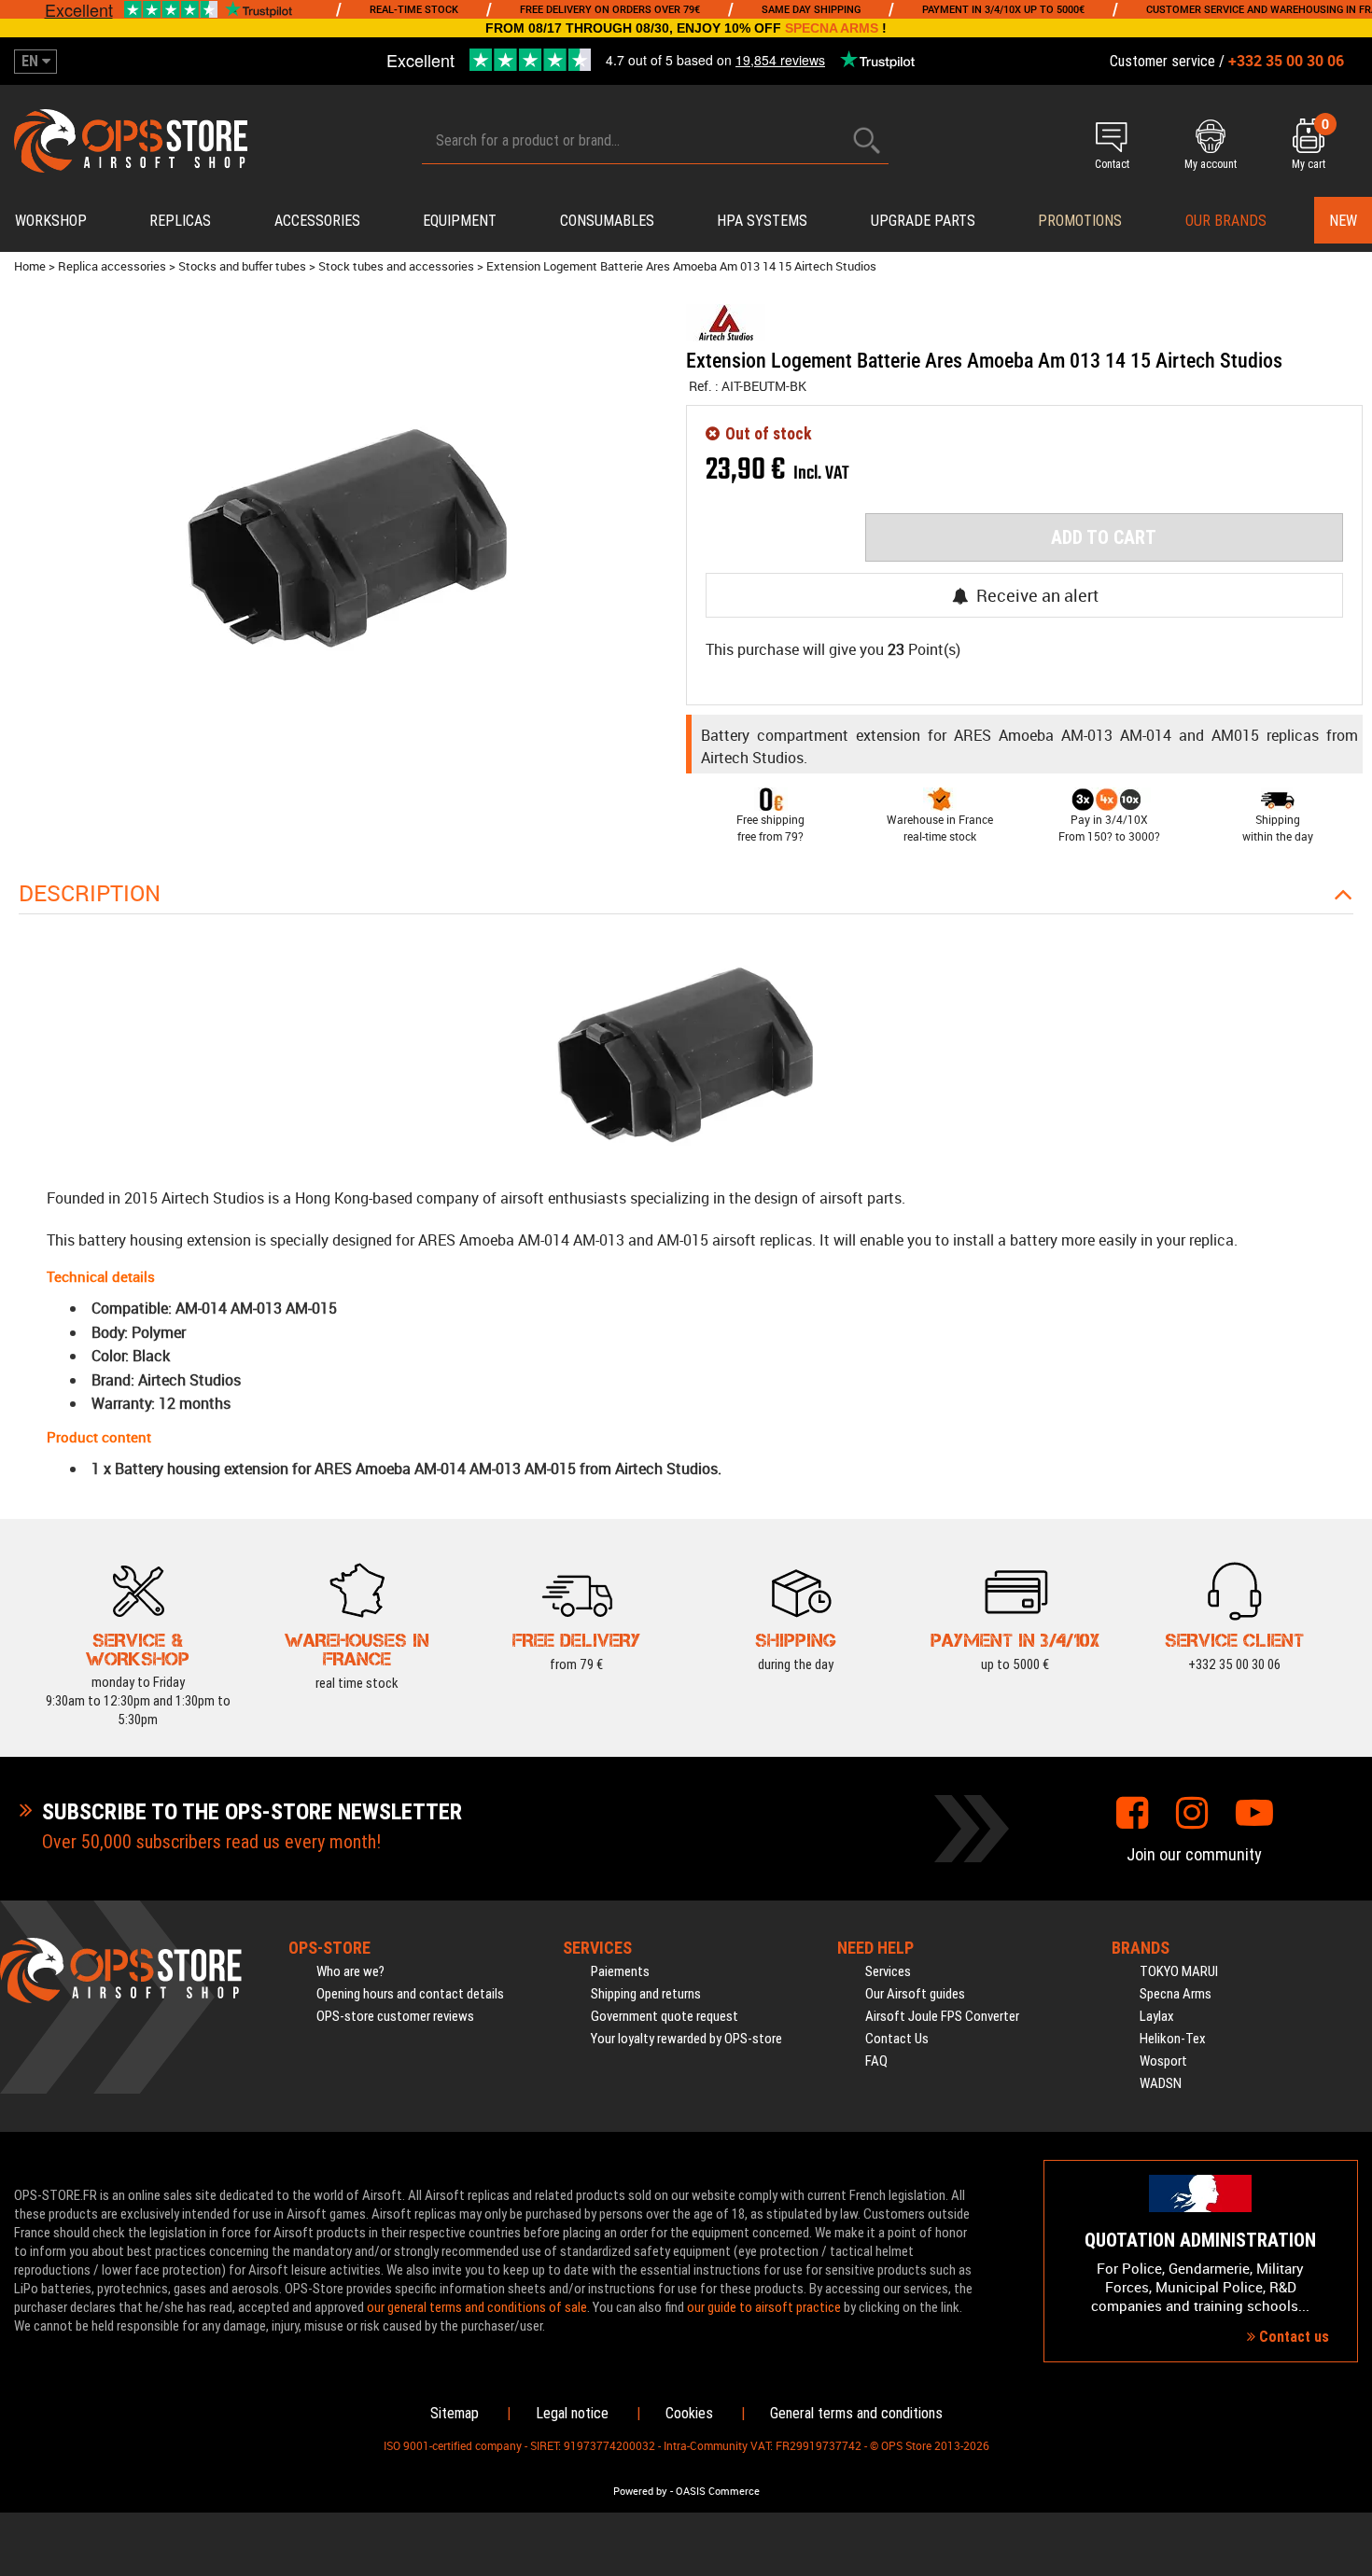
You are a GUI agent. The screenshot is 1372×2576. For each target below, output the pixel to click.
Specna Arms (1176, 1994)
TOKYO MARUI (1179, 1971)
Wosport (1163, 2061)
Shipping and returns (646, 1994)
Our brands (1226, 221)
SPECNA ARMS (832, 28)
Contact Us (897, 2039)
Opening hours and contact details (410, 1994)
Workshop (51, 221)
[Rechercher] (867, 140)
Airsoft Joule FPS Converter (942, 2016)
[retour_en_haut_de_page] (1349, 1527)
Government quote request (665, 2016)
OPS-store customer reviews (395, 2016)
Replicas (180, 221)
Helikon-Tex (1173, 2039)
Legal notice (572, 2413)
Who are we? (350, 1971)
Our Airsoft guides (915, 1994)
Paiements (620, 1971)
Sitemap (455, 2413)
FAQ (876, 2061)
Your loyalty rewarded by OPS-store (686, 2039)
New (1343, 221)
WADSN (1161, 2083)
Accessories (317, 221)
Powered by (640, 2491)
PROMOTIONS (1080, 221)
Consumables (607, 221)
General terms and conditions (856, 2413)
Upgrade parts (923, 221)
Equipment (460, 221)
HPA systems (762, 221)
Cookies (689, 2413)
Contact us (1292, 2337)
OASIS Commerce (718, 2491)
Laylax (1157, 2016)
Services (888, 1971)
